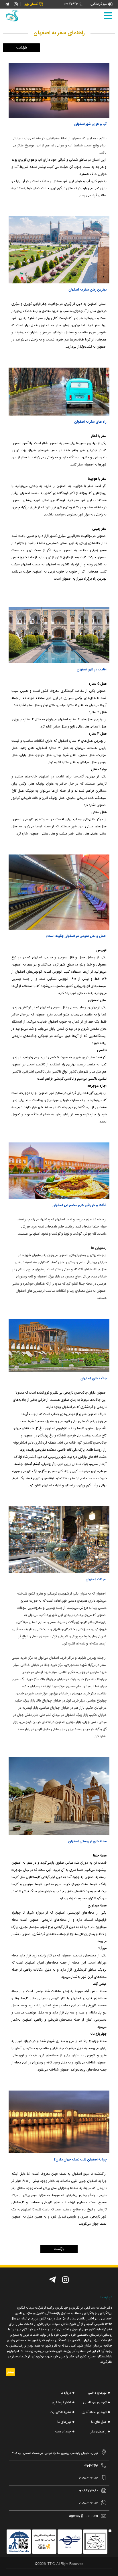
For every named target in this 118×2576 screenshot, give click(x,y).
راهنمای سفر (99, 2432)
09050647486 (88, 2478)
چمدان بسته (63, 2432)
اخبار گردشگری (61, 2403)
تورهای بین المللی (95, 2403)
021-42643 (71, 4)
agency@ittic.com (83, 2516)
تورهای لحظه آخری (94, 2412)
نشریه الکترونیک (60, 2412)
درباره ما (66, 2393)
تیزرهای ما (64, 2422)
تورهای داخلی (97, 2393)
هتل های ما (99, 2422)
